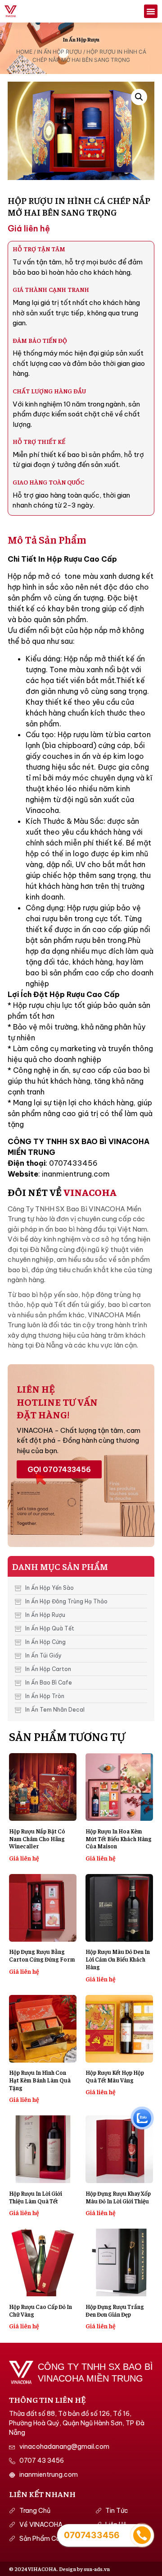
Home (24, 52)
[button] (151, 11)
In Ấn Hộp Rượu (81, 39)
